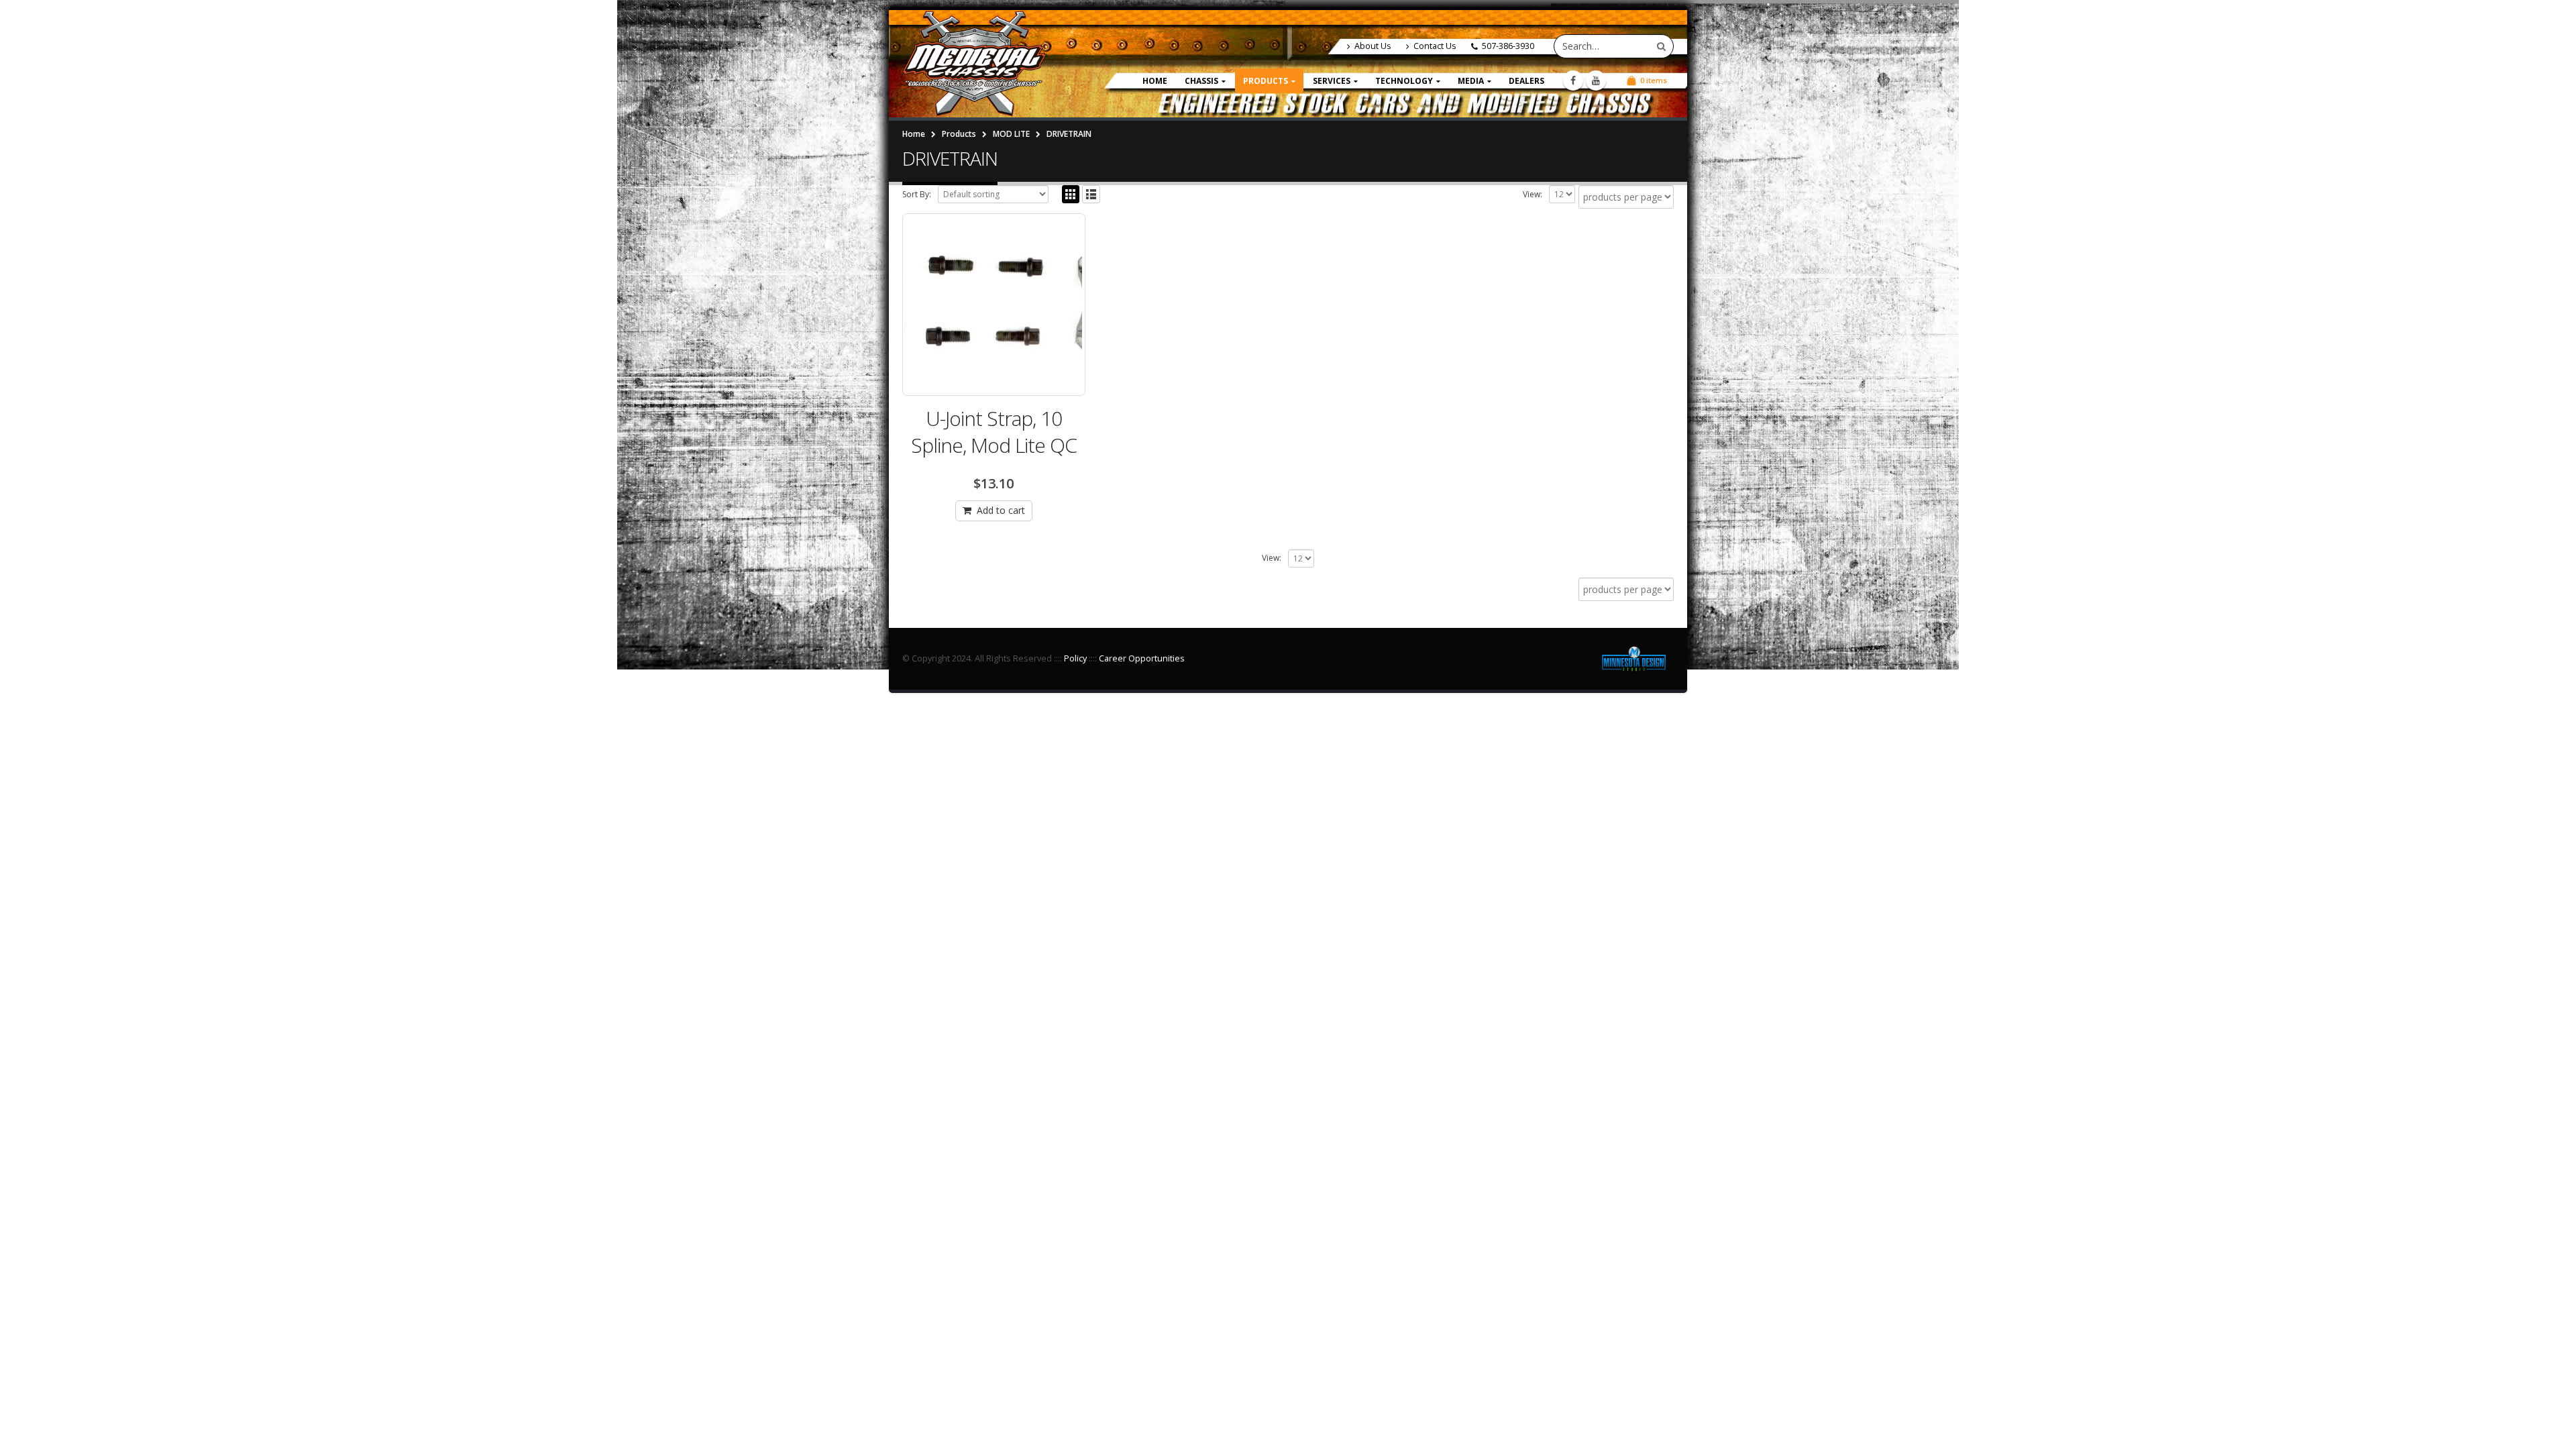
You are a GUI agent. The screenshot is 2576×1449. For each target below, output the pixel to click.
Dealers (1526, 81)
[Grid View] (1071, 194)
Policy (1075, 658)
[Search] (1661, 46)
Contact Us (1435, 46)
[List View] (1091, 194)
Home (1155, 81)
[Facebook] (1573, 80)
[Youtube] (1596, 80)
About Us (1373, 46)
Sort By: (917, 194)
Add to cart (1001, 510)
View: (1533, 194)
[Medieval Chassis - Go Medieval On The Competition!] (974, 64)
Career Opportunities (1142, 658)
